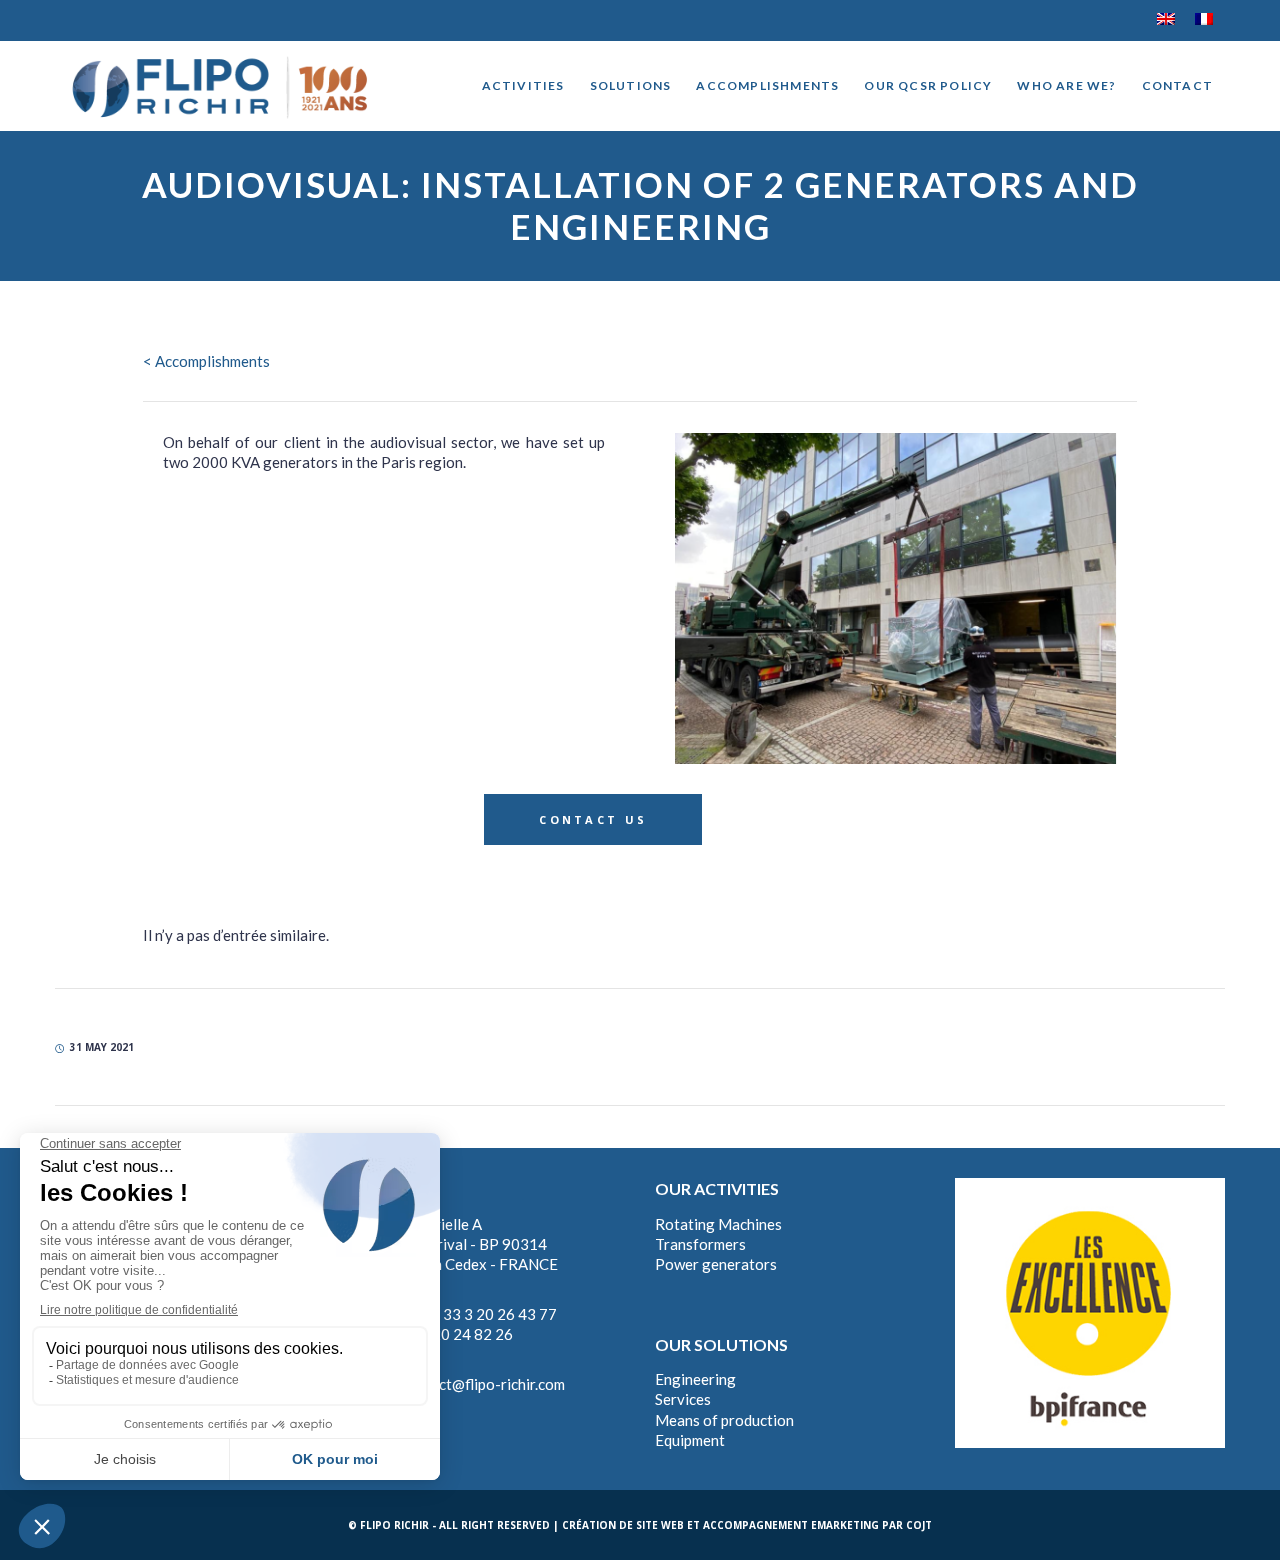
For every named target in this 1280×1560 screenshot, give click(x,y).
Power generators (716, 1264)
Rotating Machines (718, 1224)
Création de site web (623, 1525)
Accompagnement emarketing (791, 1525)
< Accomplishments (206, 361)
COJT (919, 1525)
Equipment (690, 1440)
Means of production (724, 1420)
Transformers (700, 1244)
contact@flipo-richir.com (483, 1384)
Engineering (695, 1379)
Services (683, 1399)
